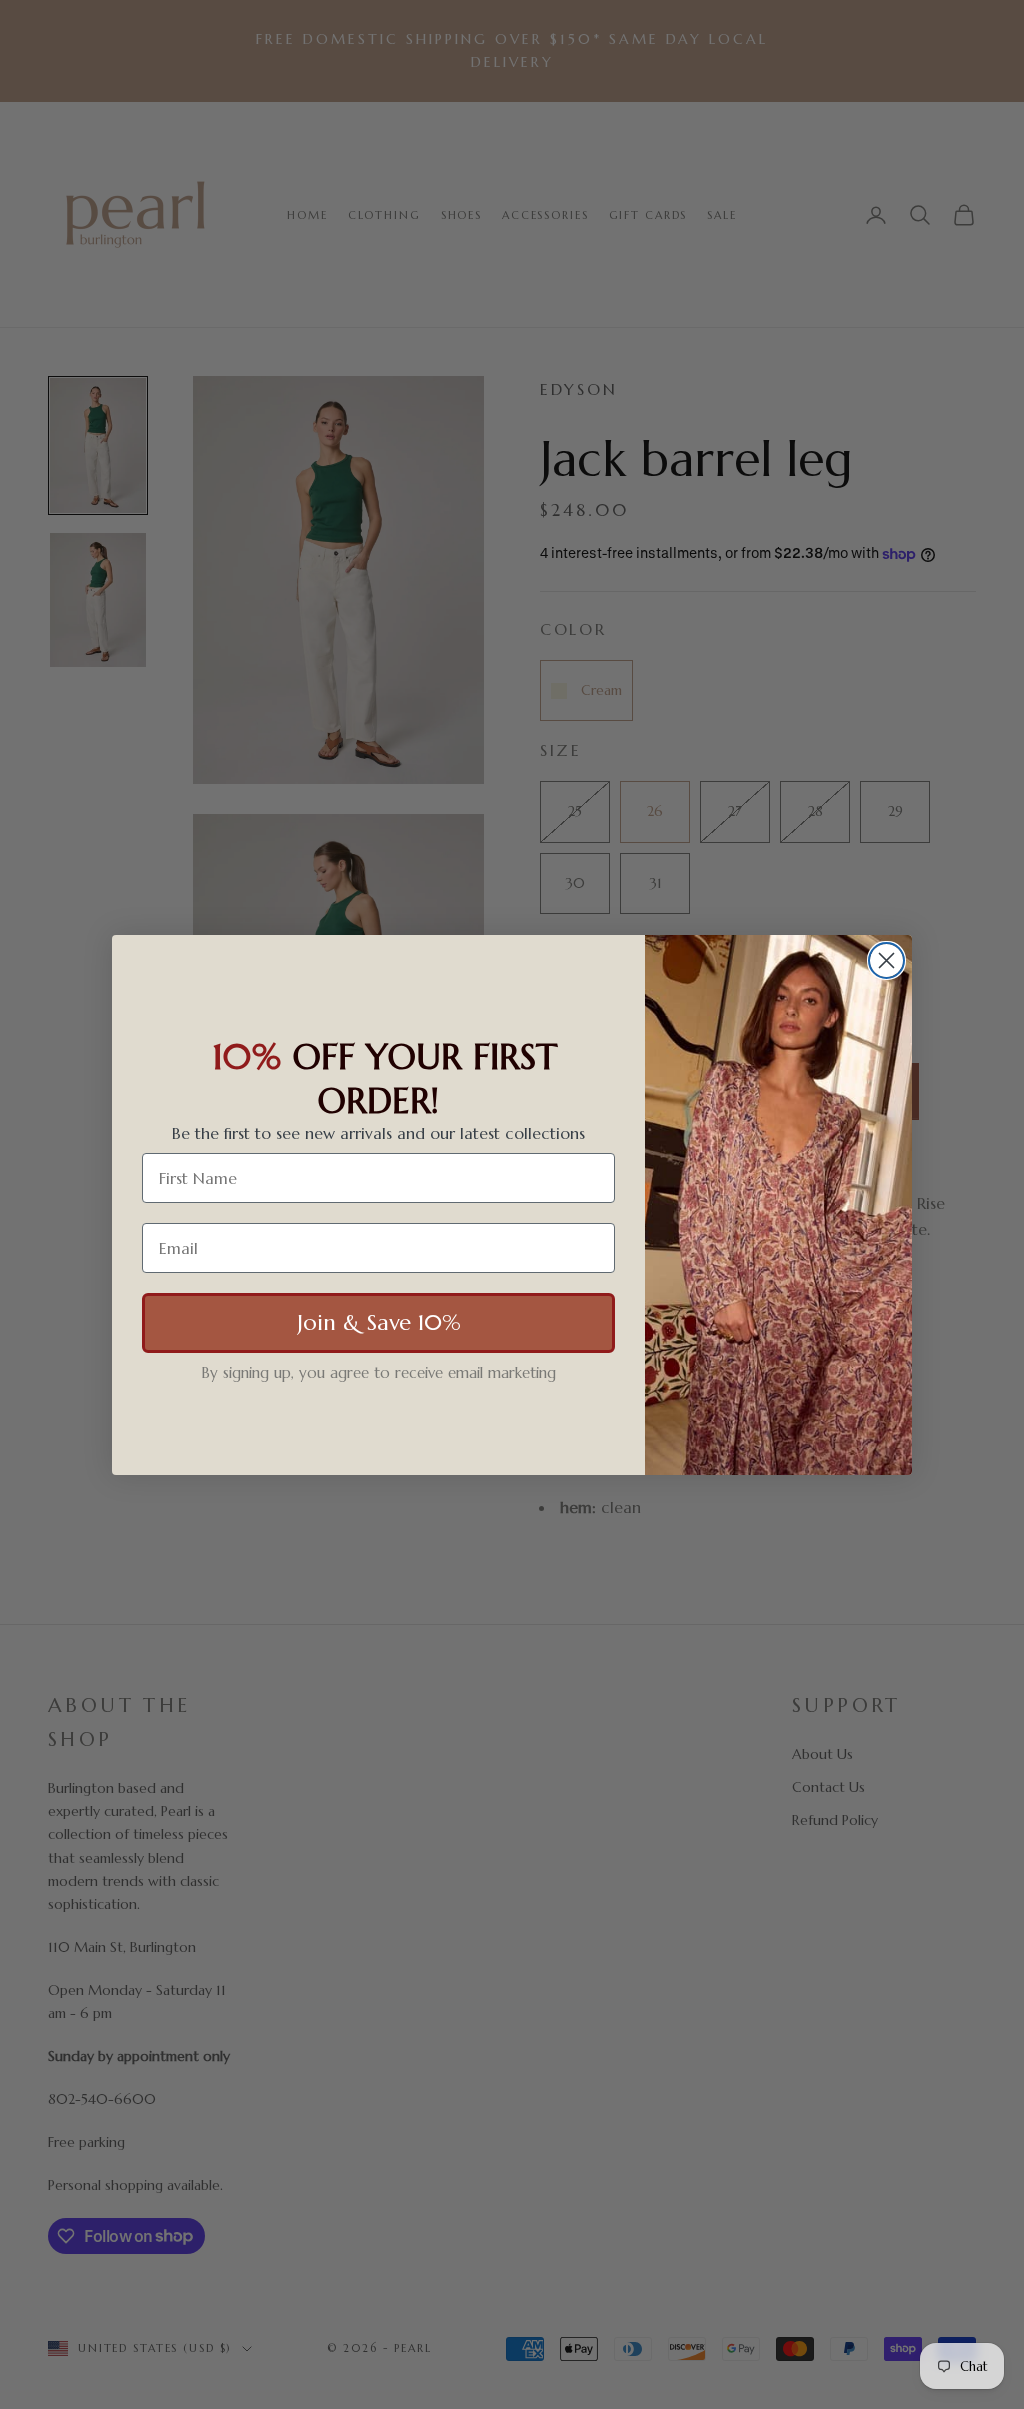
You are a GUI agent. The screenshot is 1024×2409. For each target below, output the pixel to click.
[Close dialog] (886, 960)
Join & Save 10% (379, 1322)
